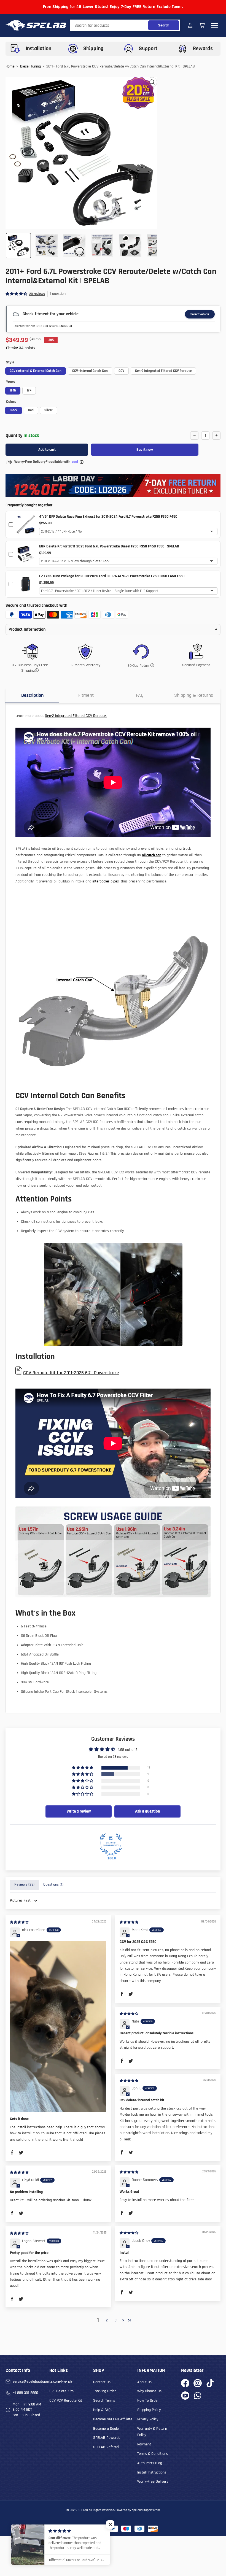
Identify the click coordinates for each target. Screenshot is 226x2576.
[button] (17, 294)
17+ (29, 390)
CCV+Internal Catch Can (90, 371)
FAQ (140, 695)
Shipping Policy (149, 2410)
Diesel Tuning (30, 66)
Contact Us (102, 2382)
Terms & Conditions (153, 2454)
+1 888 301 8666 (25, 2393)
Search (164, 25)
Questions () (53, 1884)
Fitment (86, 695)
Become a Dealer (107, 2429)
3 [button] (116, 2320)
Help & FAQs (103, 2410)
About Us (144, 2382)
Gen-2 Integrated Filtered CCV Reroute (163, 371)
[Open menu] (214, 25)
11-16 (13, 390)
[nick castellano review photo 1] (58, 2026)
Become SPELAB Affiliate (113, 2419)
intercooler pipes (106, 881)
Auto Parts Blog (150, 2463)
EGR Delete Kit (61, 2382)
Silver (49, 410)
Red (31, 410)
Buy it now (145, 450)
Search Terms (104, 2401)
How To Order (148, 2401)
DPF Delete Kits (61, 2391)
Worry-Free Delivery (153, 2482)
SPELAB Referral (106, 2447)
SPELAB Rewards (107, 2438)
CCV (121, 371)
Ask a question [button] (148, 1811)
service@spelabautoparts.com (36, 2381)
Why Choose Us (149, 2391)
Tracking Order (105, 2391)
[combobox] (125, 25)
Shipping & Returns (194, 695)
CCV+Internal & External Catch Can (36, 371)
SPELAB (83, 2510)
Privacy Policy (148, 2419)
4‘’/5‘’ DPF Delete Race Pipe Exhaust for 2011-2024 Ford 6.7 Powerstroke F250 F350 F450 (108, 517)
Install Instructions (152, 2472)
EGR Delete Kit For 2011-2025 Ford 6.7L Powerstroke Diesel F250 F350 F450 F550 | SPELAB (109, 546)
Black (14, 410)
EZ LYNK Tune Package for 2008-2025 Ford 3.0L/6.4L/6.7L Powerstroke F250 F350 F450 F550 (112, 576)
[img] (20, 1922)
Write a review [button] (79, 1811)
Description (32, 695)
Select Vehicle (200, 314)
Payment (144, 2444)
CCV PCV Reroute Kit (66, 2401)
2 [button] (107, 2320)
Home (10, 66)
